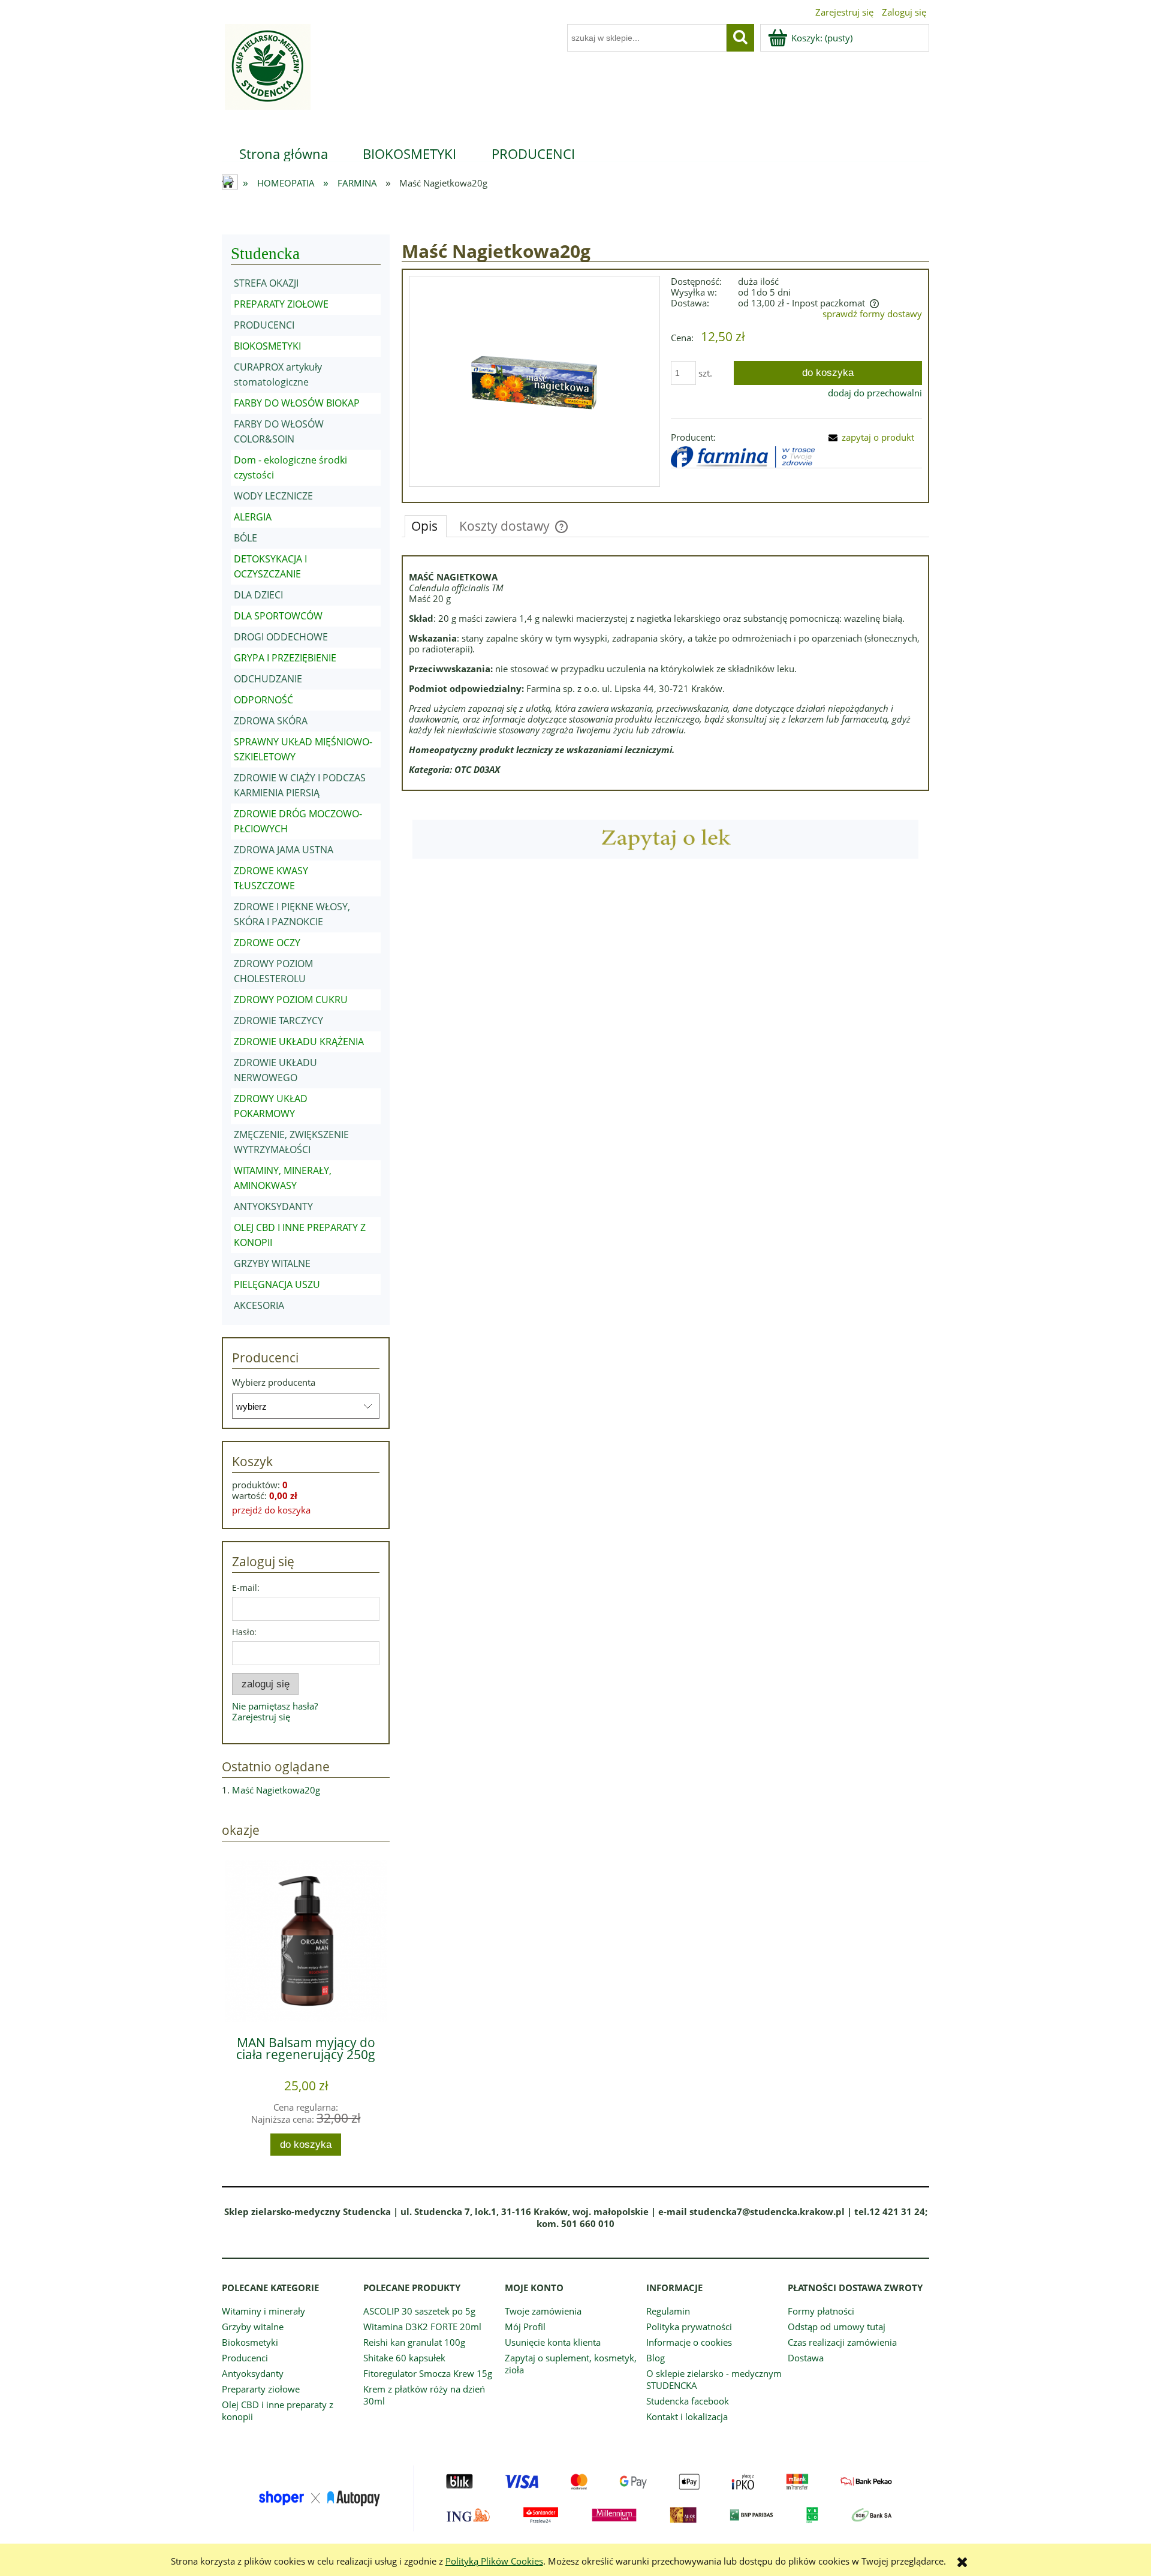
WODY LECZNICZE (273, 496)
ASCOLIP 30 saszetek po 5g (419, 2311)
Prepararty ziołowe (261, 2389)
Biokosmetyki (250, 2342)
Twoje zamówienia (543, 2311)
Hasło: (244, 1632)
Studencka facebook (688, 2401)
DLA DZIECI (258, 595)
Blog (656, 2358)
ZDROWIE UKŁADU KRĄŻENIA (299, 1042)
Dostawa (806, 2358)
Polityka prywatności (689, 2327)
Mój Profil (525, 2327)
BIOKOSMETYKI (267, 346)
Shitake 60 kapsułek (404, 2358)
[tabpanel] (665, 673)
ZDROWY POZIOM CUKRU (291, 1000)
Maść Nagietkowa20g (276, 1790)
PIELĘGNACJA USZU (277, 1284)
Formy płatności (821, 2311)
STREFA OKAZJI (266, 283)
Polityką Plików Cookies (494, 2561)
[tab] (426, 526)
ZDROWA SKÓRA (271, 721)
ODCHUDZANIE (268, 679)
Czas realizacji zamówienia (842, 2342)
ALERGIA (253, 517)
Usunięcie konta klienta (553, 2342)
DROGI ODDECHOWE (281, 637)
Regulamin (668, 2311)
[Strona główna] (266, 74)
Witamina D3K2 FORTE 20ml (422, 2327)
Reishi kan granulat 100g (414, 2342)
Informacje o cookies (689, 2342)
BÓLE (245, 538)
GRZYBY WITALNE (272, 1263)
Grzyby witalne (253, 2327)
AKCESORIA (259, 1305)
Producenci (245, 2358)
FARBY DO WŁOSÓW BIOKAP (297, 403)
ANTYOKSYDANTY (273, 1206)
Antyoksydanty (253, 2373)
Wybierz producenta (274, 1382)
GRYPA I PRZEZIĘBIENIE (285, 658)
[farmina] (743, 456)
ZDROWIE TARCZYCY (278, 1021)
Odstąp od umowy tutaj (837, 2327)
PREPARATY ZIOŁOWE (281, 304)
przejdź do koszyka (271, 1510)
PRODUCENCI (264, 325)
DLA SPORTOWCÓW (278, 616)
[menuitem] (284, 154)
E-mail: (246, 1588)
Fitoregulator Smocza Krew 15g (428, 2373)
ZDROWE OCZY (267, 943)
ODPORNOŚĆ (263, 700)
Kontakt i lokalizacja (687, 2416)
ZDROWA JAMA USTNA (284, 850)
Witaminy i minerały (263, 2311)
